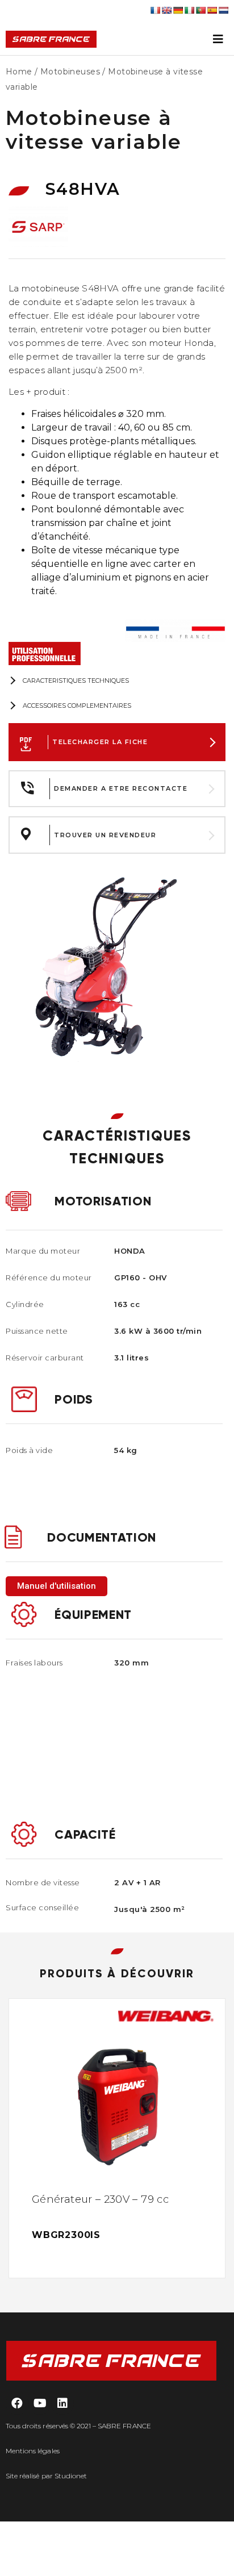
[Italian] (189, 10)
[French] (155, 10)
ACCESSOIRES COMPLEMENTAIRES (77, 705)
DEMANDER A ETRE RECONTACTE (121, 788)
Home (19, 72)
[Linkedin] (62, 2403)
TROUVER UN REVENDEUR (105, 835)
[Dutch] (223, 10)
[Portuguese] (200, 10)
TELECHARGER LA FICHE (100, 742)
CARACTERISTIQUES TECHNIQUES (76, 680)
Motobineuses (70, 72)
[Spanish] (212, 10)
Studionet (71, 2476)
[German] (178, 10)
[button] (57, 1586)
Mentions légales (33, 2451)
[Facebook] (17, 2403)
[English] (166, 10)
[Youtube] (40, 2403)
